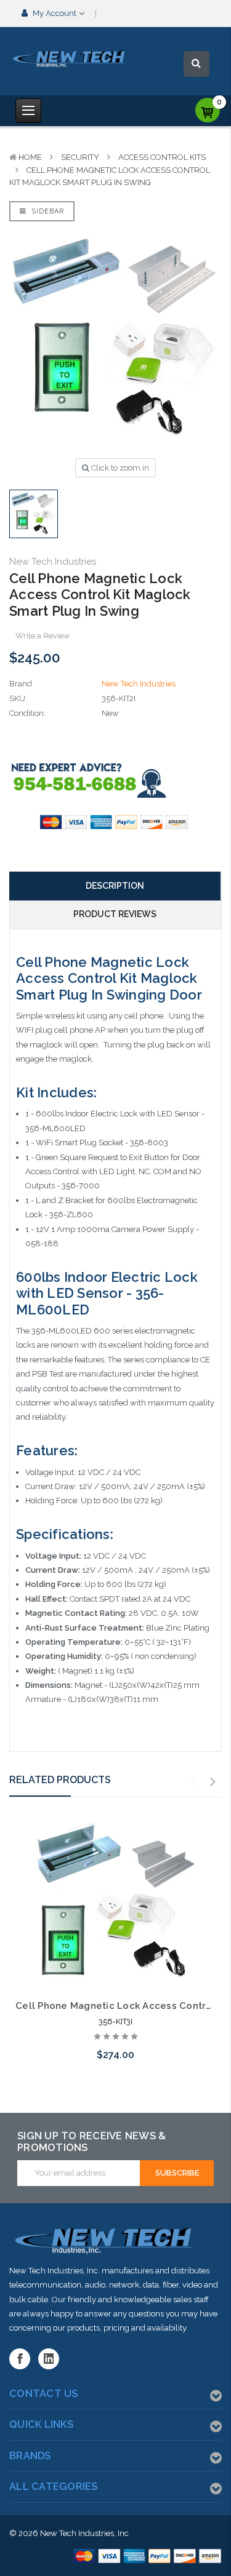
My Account (55, 13)
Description (115, 886)
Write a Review (43, 636)
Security (80, 157)
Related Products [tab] (60, 1780)
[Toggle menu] (28, 111)
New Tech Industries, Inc (84, 2533)
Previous (193, 1782)
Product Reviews (115, 914)
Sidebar (47, 211)
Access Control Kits (162, 157)
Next (213, 1782)
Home (30, 157)
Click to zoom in (119, 468)
